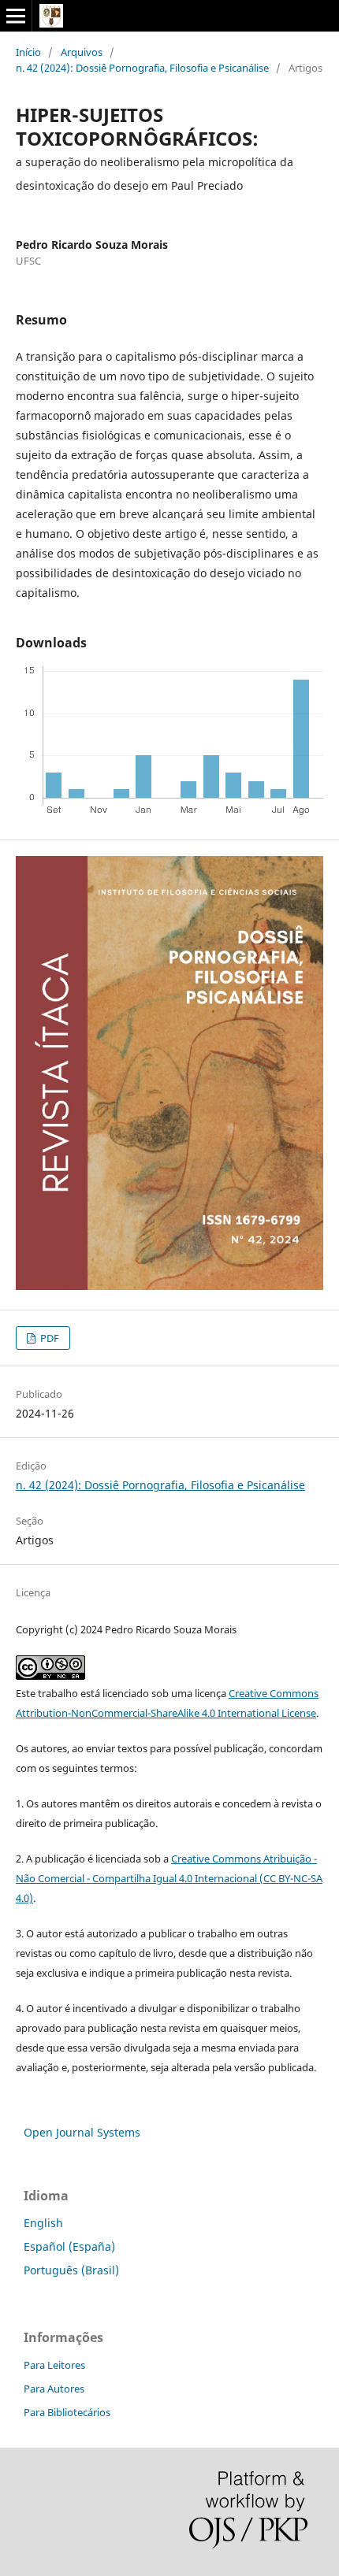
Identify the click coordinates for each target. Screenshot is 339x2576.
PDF (48, 1338)
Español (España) (69, 2246)
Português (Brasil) (71, 2270)
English (43, 2223)
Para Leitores (54, 2365)
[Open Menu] (16, 16)
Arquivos (82, 52)
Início (28, 52)
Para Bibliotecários (67, 2412)
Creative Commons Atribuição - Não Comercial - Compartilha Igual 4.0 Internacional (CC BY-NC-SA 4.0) (169, 1878)
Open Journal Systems (82, 2132)
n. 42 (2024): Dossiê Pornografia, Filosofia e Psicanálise (142, 68)
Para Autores (54, 2389)
